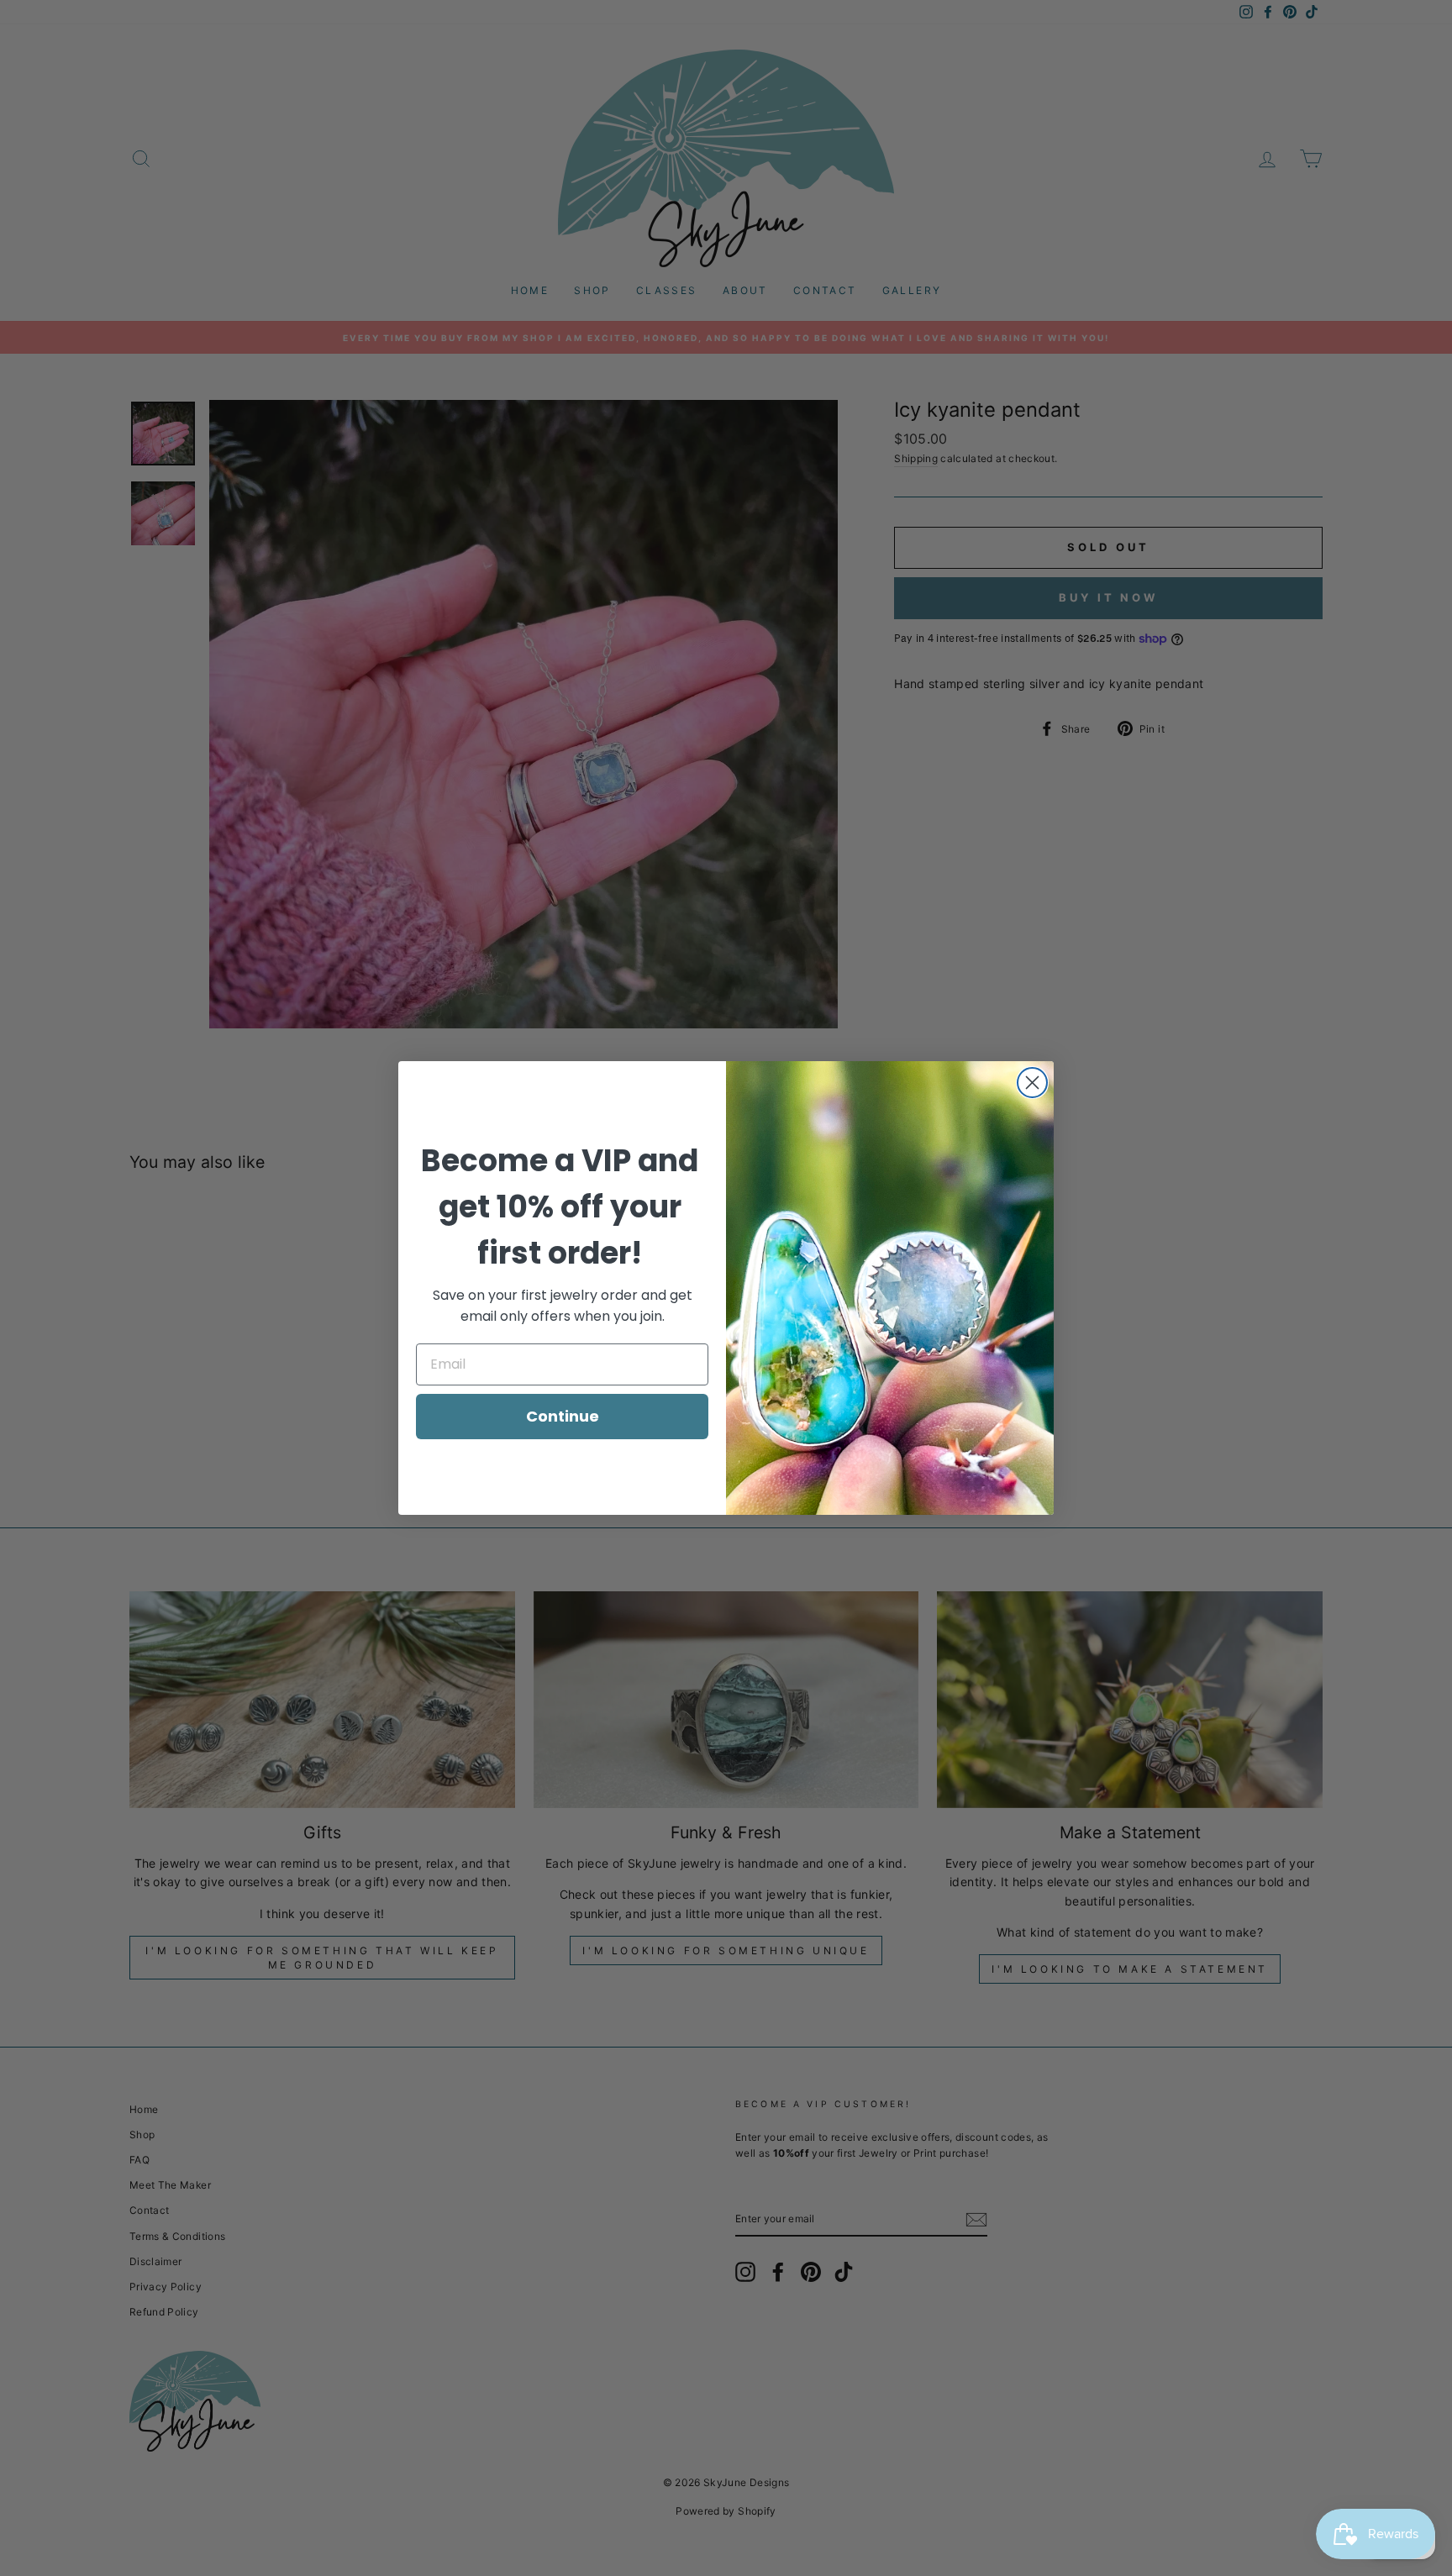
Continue (563, 1416)
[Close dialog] (1032, 1083)
